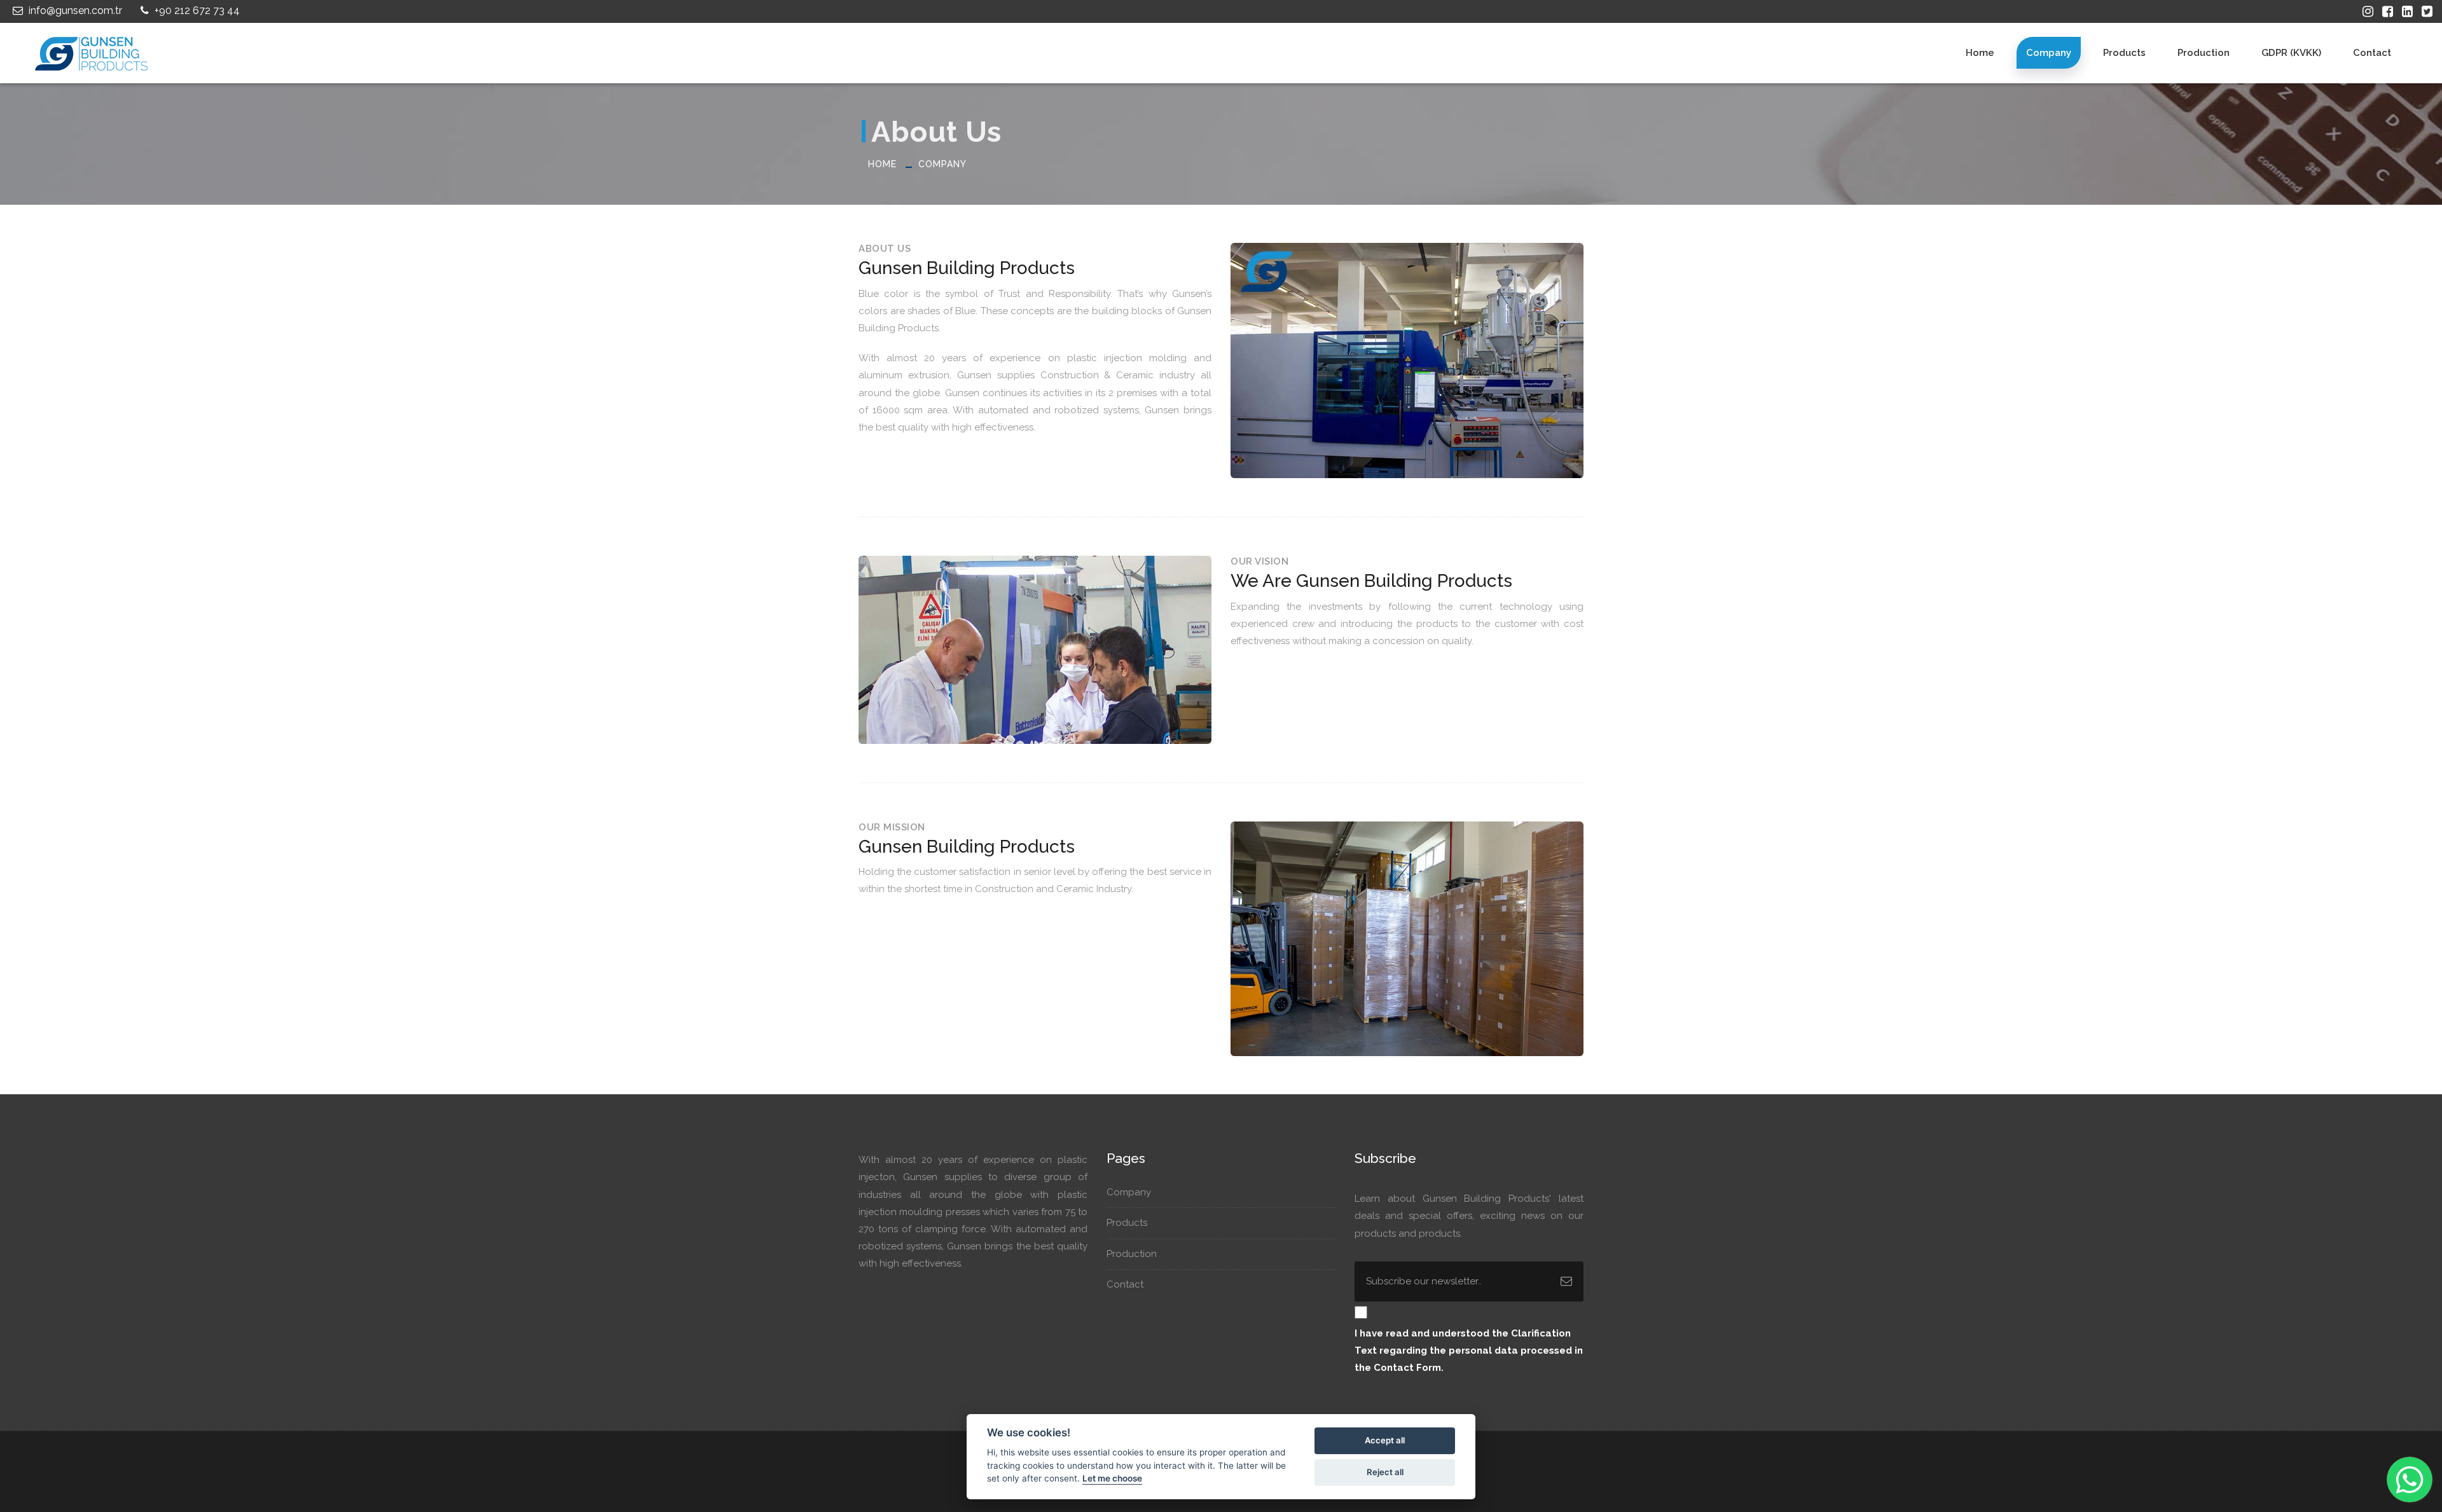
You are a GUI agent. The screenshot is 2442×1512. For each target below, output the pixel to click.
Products (2124, 53)
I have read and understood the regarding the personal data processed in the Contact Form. (1469, 1350)
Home (1980, 53)
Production (2204, 53)
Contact (2372, 53)
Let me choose (1112, 1478)
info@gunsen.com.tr (74, 10)
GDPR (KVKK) (2291, 53)
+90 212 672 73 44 (196, 10)
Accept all (1385, 1440)
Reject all (1385, 1472)
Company (2049, 53)
